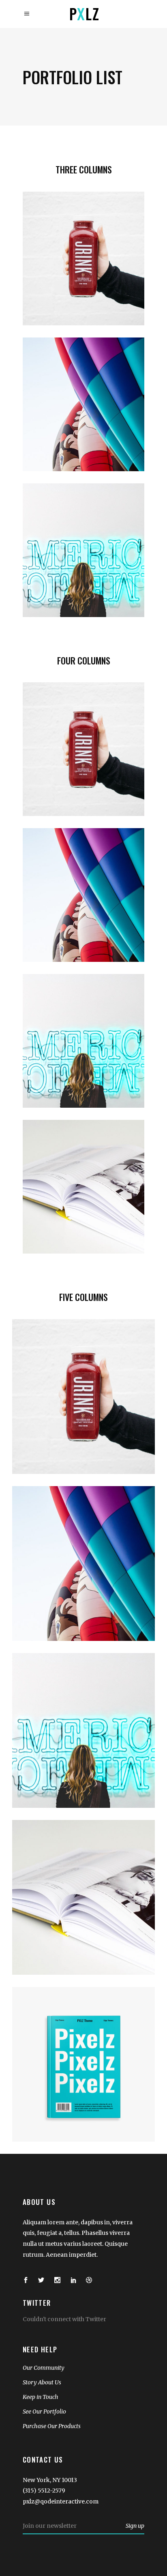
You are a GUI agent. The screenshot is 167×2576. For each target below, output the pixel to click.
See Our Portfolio (44, 2412)
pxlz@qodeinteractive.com (61, 2501)
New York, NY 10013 (50, 2480)
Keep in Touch (41, 2397)
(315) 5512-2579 (44, 2491)
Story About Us (42, 2382)
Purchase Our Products (52, 2426)
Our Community (44, 2368)
